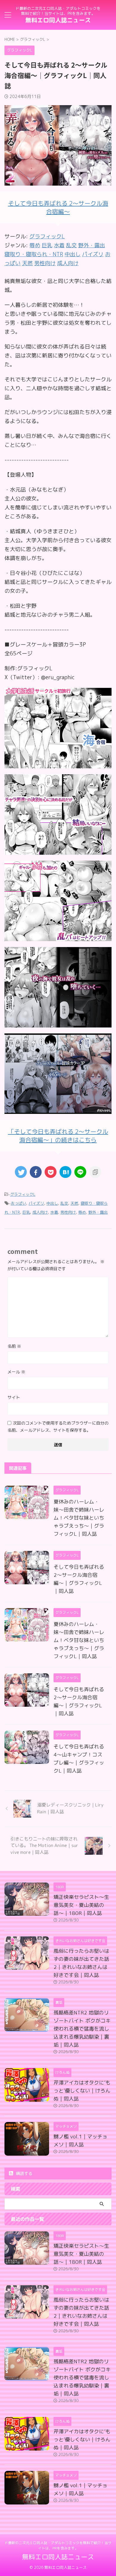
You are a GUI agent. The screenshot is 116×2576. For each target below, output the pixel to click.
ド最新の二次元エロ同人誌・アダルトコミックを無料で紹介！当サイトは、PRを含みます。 (58, 2545)
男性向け (68, 1212)
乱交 (64, 1203)
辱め (82, 1212)
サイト (14, 1397)
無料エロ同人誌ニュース (58, 20)
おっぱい (18, 1203)
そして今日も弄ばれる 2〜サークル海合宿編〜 (58, 207)
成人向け (40, 1212)
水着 (54, 1212)
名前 (14, 1346)
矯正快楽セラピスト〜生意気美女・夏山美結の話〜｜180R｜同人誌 (81, 1905)
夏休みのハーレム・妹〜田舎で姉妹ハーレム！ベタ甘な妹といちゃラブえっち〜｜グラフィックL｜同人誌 (79, 1518)
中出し (52, 1203)
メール (16, 1372)
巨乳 (26, 1212)
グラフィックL (47, 236)
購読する (23, 2173)
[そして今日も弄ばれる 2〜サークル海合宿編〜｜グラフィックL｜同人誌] (65, 1172)
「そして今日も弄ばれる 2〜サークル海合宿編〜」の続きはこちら (58, 1136)
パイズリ (36, 1203)
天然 (74, 1203)
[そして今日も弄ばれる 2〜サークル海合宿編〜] (58, 764)
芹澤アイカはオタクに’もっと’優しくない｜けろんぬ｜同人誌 (82, 2091)
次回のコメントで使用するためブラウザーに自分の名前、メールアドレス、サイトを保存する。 (58, 1427)
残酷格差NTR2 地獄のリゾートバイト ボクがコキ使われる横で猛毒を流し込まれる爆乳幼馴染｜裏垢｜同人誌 (82, 2029)
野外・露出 (98, 1212)
